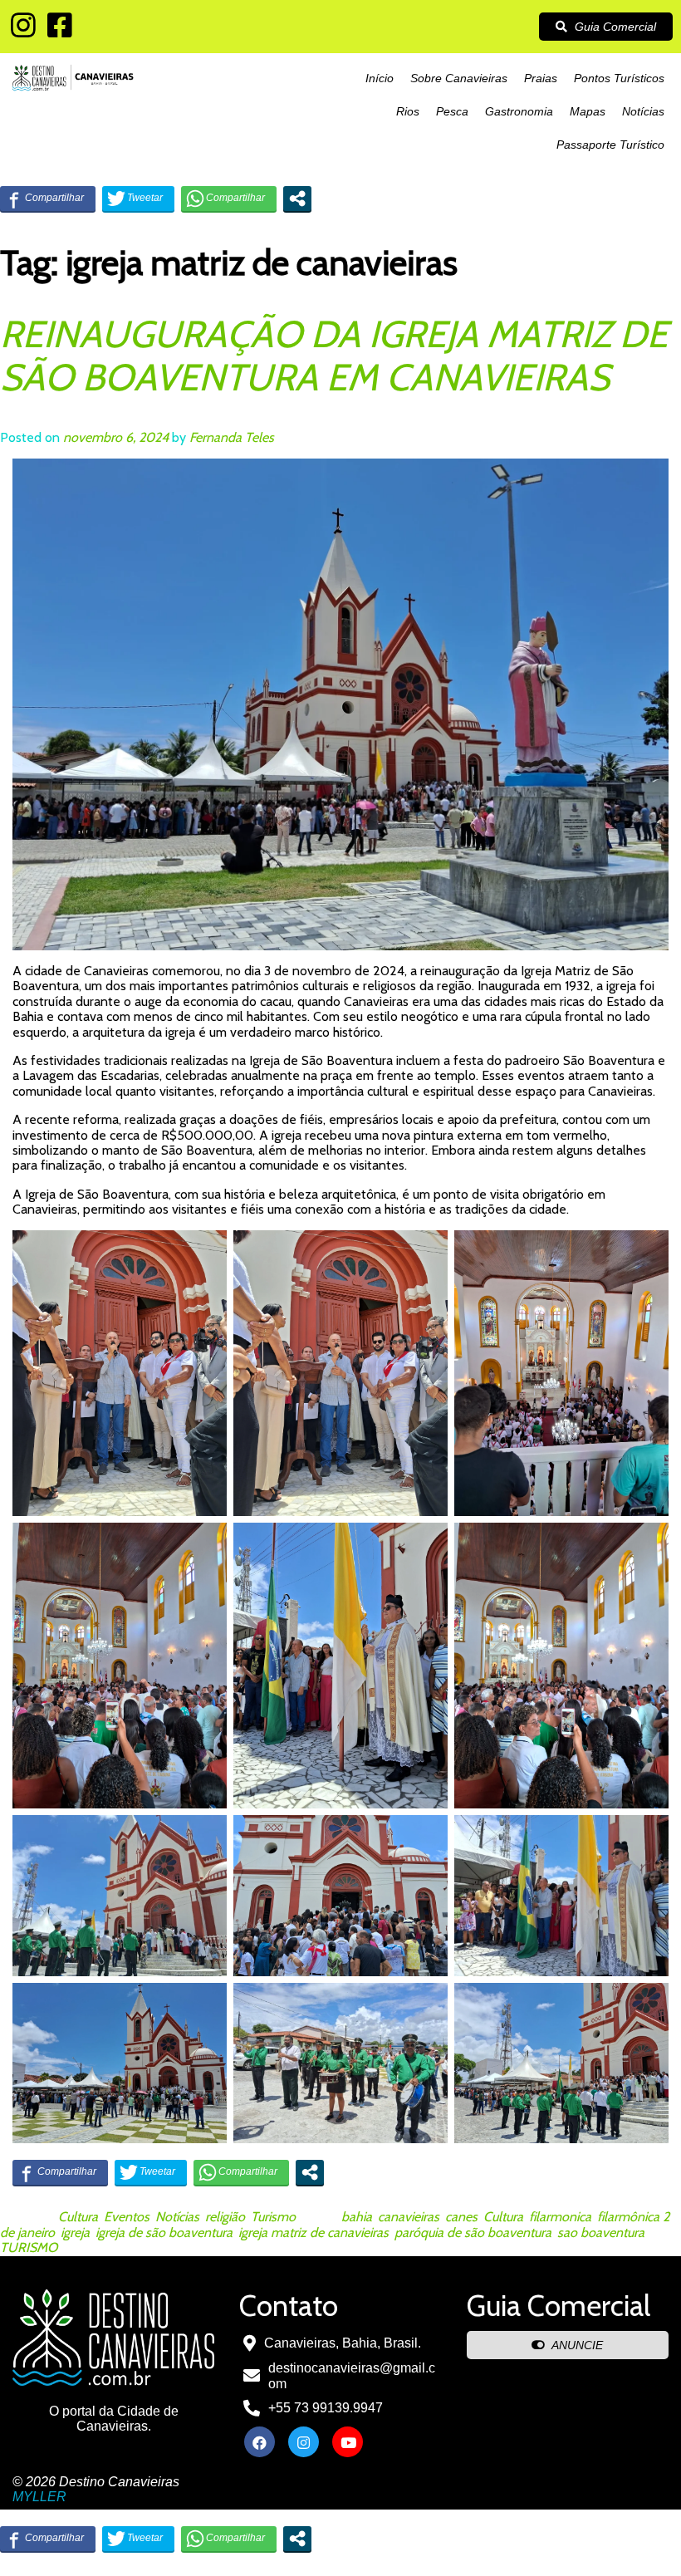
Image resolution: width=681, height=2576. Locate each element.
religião (225, 2217)
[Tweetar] (138, 199)
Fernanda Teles (232, 437)
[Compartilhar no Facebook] (48, 199)
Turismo (273, 2217)
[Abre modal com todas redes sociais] (297, 199)
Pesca (452, 111)
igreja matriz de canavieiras (314, 2233)
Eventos (127, 2217)
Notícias (643, 111)
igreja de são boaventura (164, 2233)
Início (380, 78)
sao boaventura (601, 2233)
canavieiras (409, 2217)
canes (461, 2217)
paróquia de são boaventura (473, 2233)
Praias (541, 78)
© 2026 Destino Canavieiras (96, 2482)
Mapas (588, 111)
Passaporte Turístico (610, 145)
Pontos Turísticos (619, 78)
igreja (75, 2233)
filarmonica (560, 2217)
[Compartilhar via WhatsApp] (229, 199)
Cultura (78, 2217)
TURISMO (29, 2247)
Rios (408, 111)
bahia (357, 2217)
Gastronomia (519, 111)
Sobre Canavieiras (459, 78)
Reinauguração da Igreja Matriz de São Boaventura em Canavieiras (334, 356)
